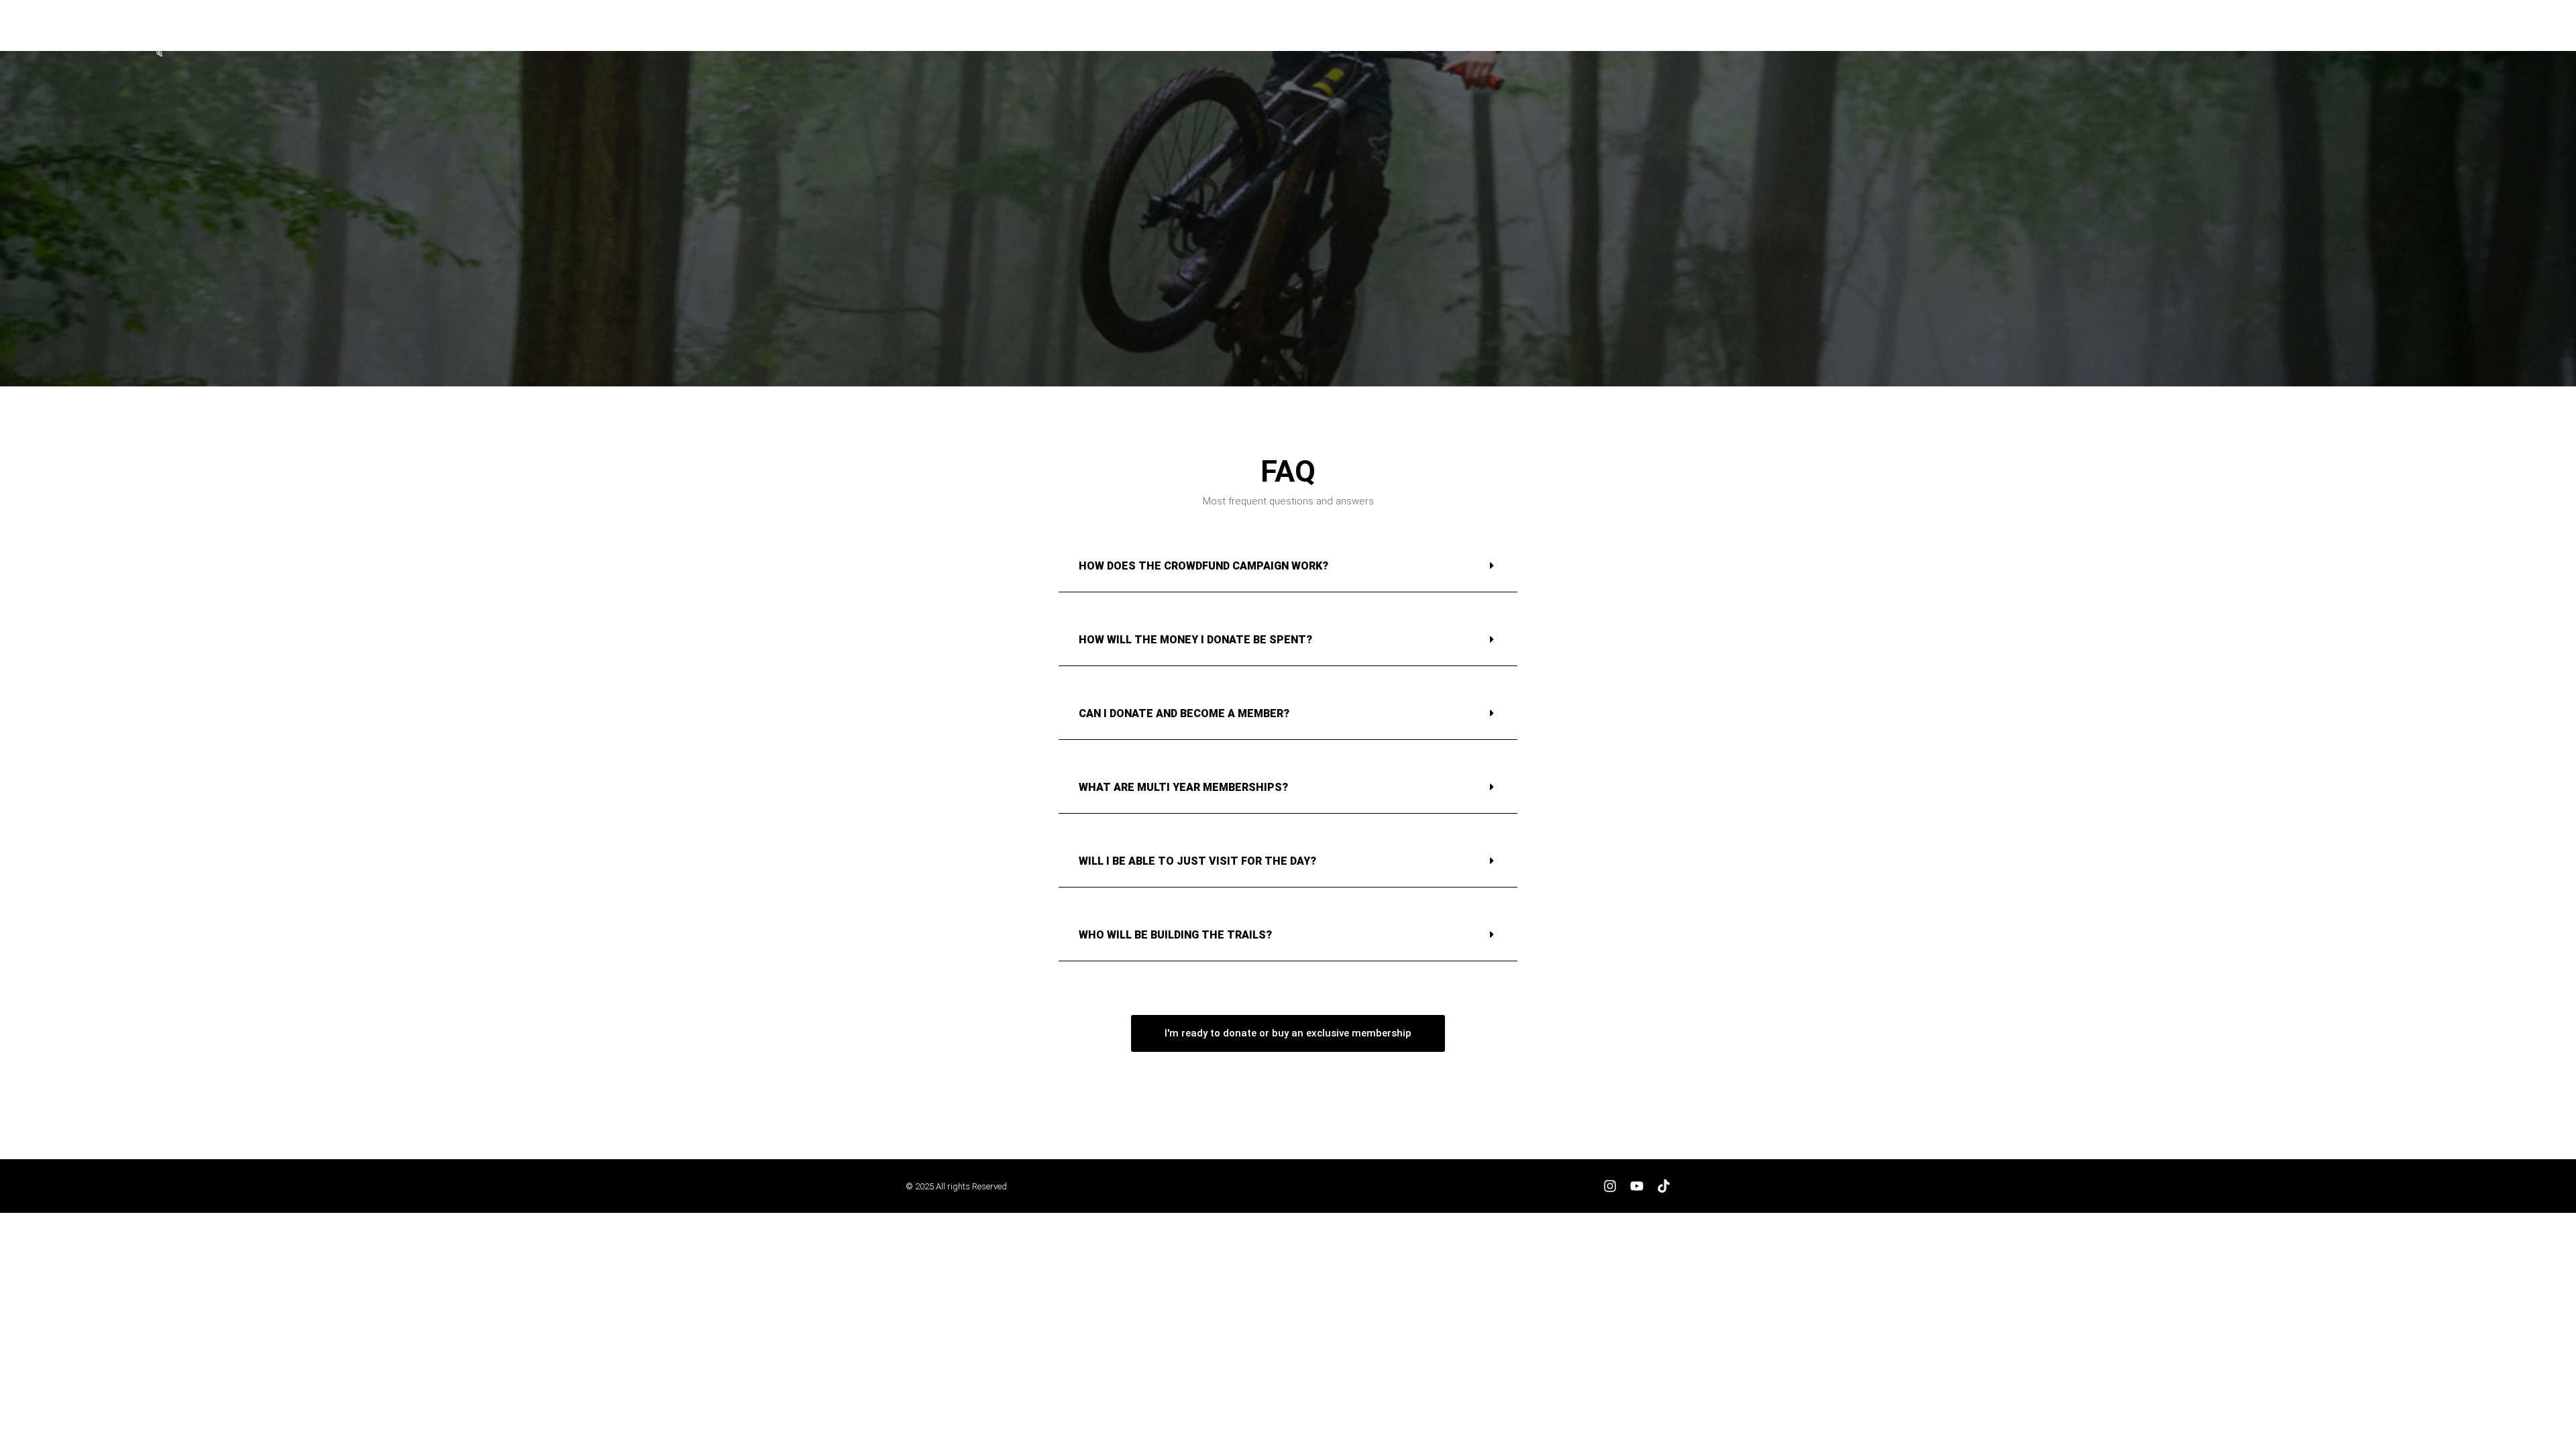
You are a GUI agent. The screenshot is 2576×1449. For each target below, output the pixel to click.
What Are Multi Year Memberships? (1183, 787)
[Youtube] (1637, 1186)
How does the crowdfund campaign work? (1203, 566)
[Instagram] (1610, 1186)
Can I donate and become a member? (1184, 713)
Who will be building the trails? (1175, 935)
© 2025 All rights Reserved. (957, 1186)
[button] (2488, 34)
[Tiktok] (1664, 1186)
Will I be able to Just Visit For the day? (1197, 861)
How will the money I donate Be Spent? (1195, 640)
